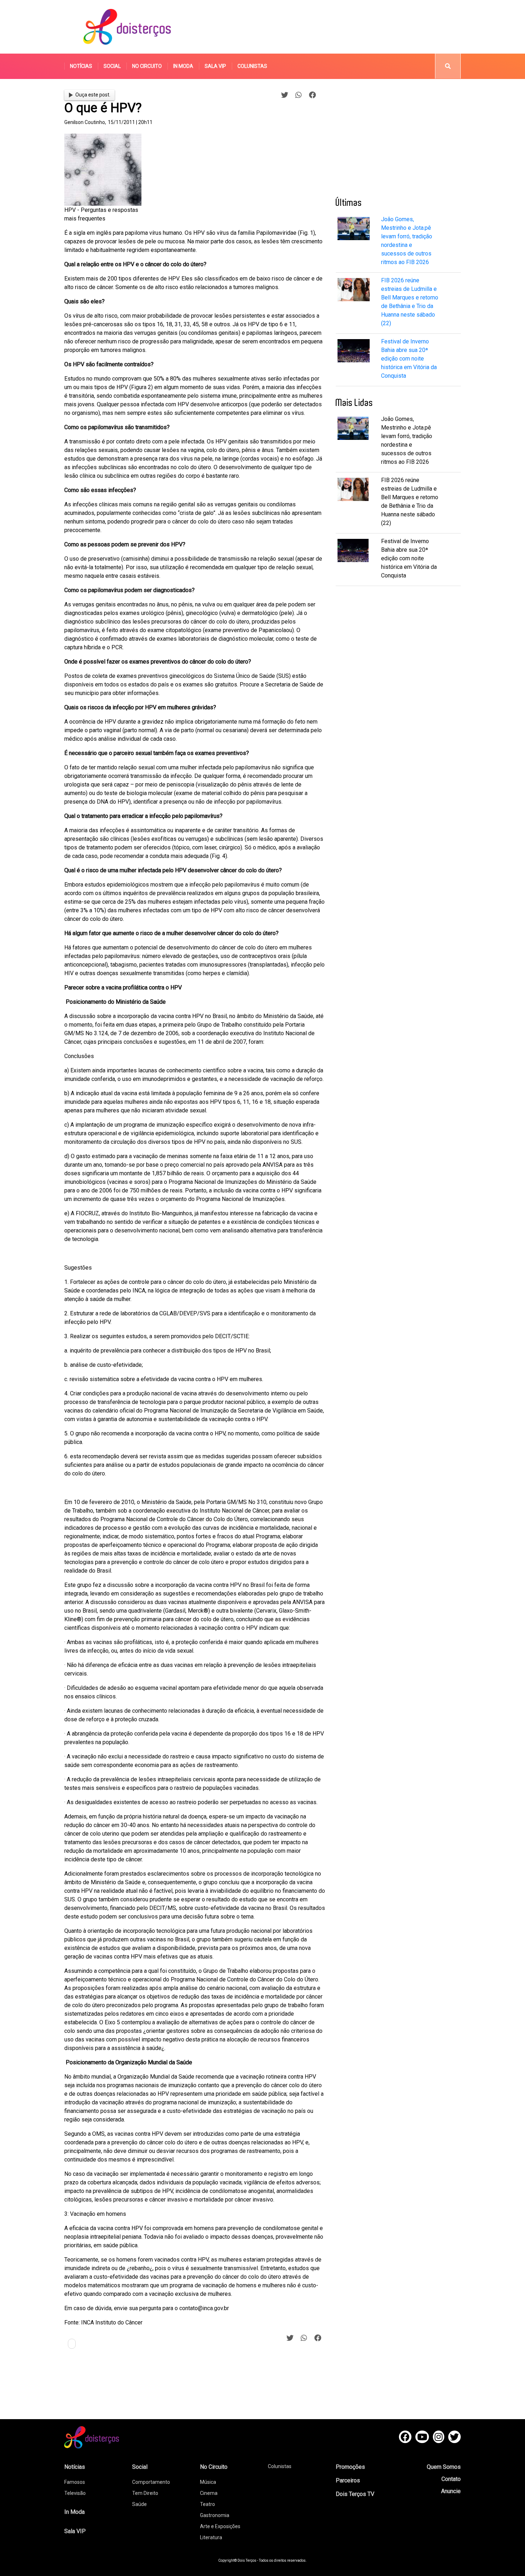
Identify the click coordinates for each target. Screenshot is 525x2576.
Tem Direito (145, 2493)
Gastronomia (215, 2515)
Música (208, 2482)
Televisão (75, 2493)
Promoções (350, 2467)
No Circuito (147, 66)
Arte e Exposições (220, 2526)
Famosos (75, 2482)
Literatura (211, 2537)
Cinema (209, 2493)
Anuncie (451, 2491)
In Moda (183, 66)
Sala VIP (215, 66)
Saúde (139, 2504)
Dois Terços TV (355, 2494)
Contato (451, 2479)
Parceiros (348, 2480)
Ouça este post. (93, 95)
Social (112, 66)
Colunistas (252, 66)
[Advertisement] (330, 27)
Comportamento (151, 2482)
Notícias (81, 66)
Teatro (207, 2504)
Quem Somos (444, 2467)
